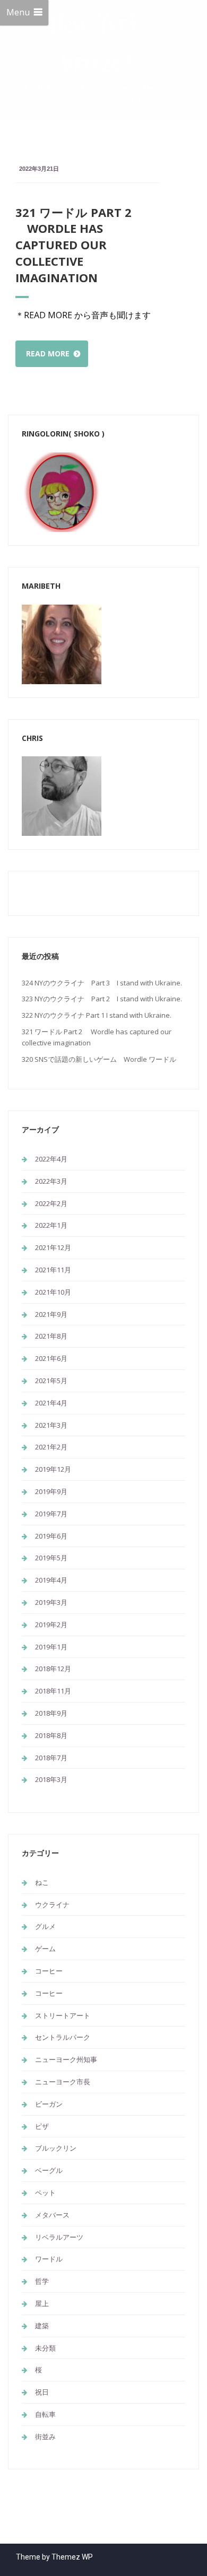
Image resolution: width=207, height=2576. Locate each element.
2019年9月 (51, 1491)
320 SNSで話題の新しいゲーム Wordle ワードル (99, 1059)
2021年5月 (51, 1381)
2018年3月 (51, 1779)
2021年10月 (53, 1292)
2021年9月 (51, 1314)
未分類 (45, 2348)
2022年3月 (51, 1181)
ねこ (42, 1882)
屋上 (42, 2303)
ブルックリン (56, 2148)
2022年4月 (51, 1159)
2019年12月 (53, 1469)
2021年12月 (53, 1247)
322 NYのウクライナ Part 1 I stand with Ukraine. (97, 1015)
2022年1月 (51, 1225)
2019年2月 (51, 1625)
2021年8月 (51, 1336)
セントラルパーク (66, 2037)
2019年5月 (51, 1558)
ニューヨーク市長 (63, 2082)
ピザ (42, 2126)
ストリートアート (63, 2015)
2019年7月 (51, 1514)
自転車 (45, 2414)
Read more (48, 353)
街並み (45, 2437)
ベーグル (49, 2170)
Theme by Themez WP (54, 2557)
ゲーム (45, 1949)
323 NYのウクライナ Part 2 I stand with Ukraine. (102, 999)
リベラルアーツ (59, 2237)
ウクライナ (52, 1905)
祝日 (42, 2392)
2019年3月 (51, 1602)
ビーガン (49, 2104)
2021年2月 (51, 1447)
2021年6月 (51, 1358)
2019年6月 (51, 1536)
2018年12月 (53, 1669)
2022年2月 (51, 1203)
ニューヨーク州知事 (66, 2059)
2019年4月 (51, 1580)
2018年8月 (51, 1735)
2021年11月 (53, 1270)
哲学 (42, 2281)
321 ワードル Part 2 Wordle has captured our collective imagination (74, 245)
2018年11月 (53, 1691)
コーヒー (49, 1971)
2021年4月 (51, 1403)
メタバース (52, 2215)
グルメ (45, 1926)
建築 (42, 2326)
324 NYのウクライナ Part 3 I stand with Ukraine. (102, 983)
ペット (45, 2193)
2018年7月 (51, 1758)
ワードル (49, 2259)
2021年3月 (51, 1425)
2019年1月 (51, 1647)
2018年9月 (51, 1713)
